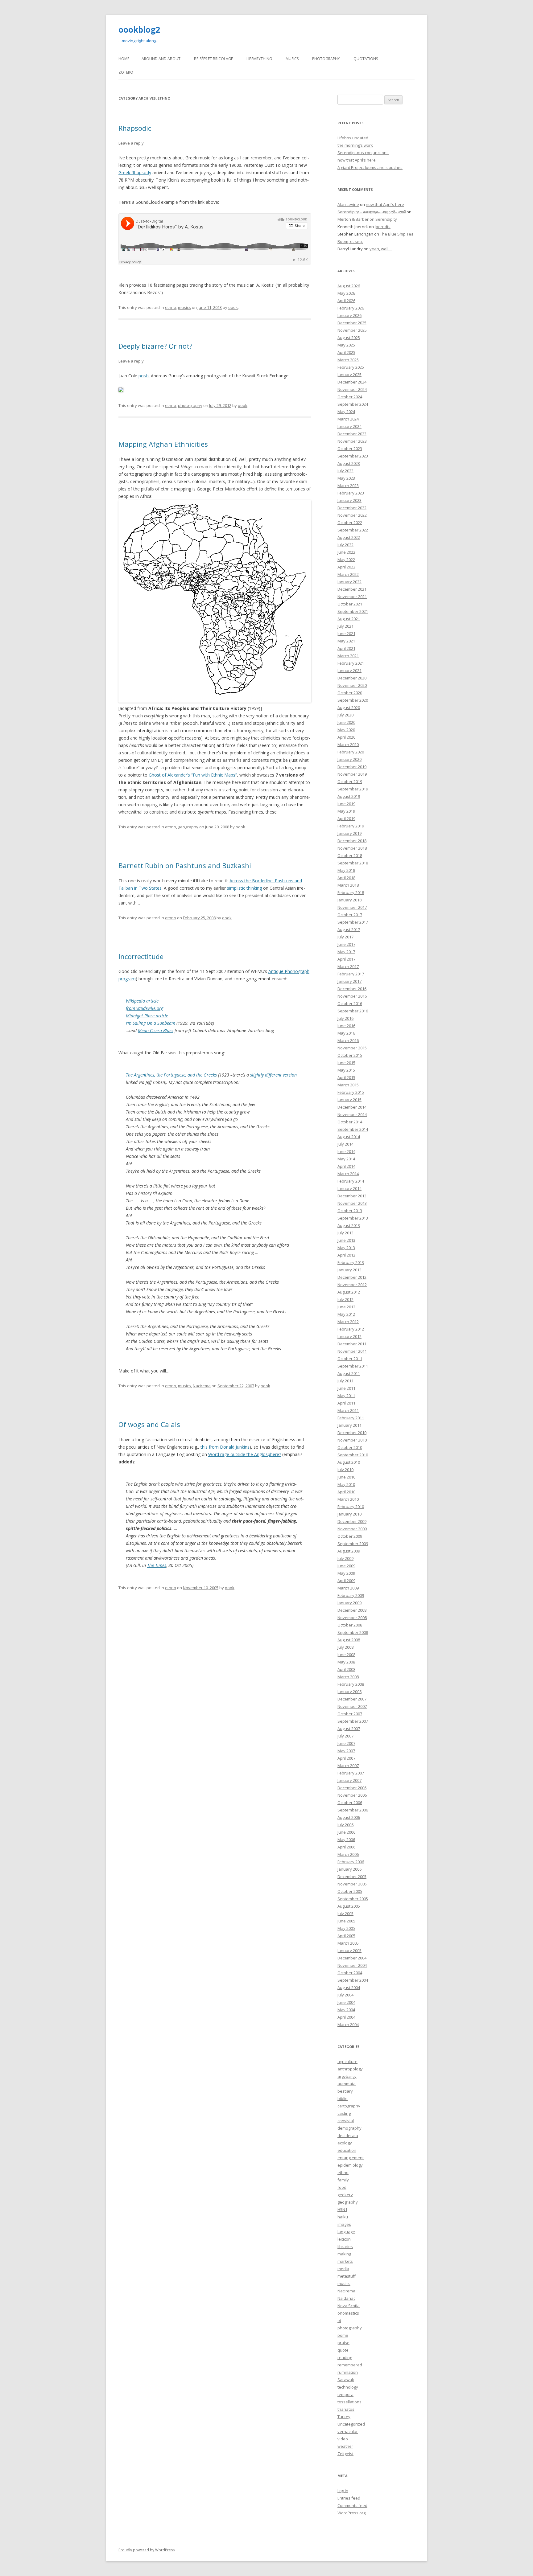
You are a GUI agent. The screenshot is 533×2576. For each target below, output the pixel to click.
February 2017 (351, 974)
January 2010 (349, 1514)
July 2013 (345, 1233)
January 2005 (349, 1950)
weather (345, 2446)
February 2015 (351, 1092)
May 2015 (346, 1070)
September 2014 (353, 1129)
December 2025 (352, 323)
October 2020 (350, 693)
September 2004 (353, 1980)
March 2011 (348, 1410)
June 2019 (346, 804)
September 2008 (353, 1632)
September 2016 (353, 1011)
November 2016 (352, 996)
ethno (171, 307)
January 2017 (349, 981)
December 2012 (352, 1277)
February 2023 (351, 493)
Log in (343, 2491)
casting (344, 2113)
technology (348, 2387)
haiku (343, 2217)
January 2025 (349, 375)
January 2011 (349, 1425)
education (347, 2150)
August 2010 (349, 1462)
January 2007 (349, 1780)
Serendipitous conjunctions (363, 153)
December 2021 (352, 589)
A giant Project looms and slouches (370, 167)
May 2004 (346, 2010)
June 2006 (346, 1832)
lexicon (344, 2239)
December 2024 (352, 382)
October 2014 (350, 1122)
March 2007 (348, 1766)
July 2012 (345, 1299)
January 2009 (349, 1603)
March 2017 (348, 966)
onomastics (348, 2313)
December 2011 (352, 1344)
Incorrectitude (141, 956)
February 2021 (351, 663)
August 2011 (349, 1373)
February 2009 (351, 1595)
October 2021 (350, 604)
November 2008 (352, 1618)
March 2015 (348, 1085)
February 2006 (351, 1862)
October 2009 (350, 1536)
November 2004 (352, 1965)
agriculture (347, 2061)
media (343, 2269)
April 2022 (346, 567)
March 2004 (348, 2024)
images (344, 2224)
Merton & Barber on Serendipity (367, 219)
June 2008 (346, 1655)
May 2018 (346, 870)
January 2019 (349, 833)
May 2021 (346, 641)
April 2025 (346, 352)
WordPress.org (351, 2513)
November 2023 (352, 441)
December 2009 (352, 1521)
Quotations (366, 59)
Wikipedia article (142, 1001)
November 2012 (352, 1285)
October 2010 (350, 1447)
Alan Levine (348, 204)
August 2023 (349, 463)
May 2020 (346, 730)
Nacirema (202, 1386)
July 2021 (345, 626)
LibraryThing (259, 59)
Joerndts (383, 227)
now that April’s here (357, 160)
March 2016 (348, 1040)
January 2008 (349, 1692)
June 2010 (346, 1477)
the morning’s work (355, 145)
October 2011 (350, 1359)
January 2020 (349, 759)
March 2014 (348, 1174)
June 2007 (346, 1743)
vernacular (348, 2431)
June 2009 (346, 1566)
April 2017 (346, 959)
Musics (292, 59)
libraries (345, 2246)
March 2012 (348, 1322)
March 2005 (348, 1943)
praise (343, 2343)
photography (190, 405)
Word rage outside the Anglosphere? (245, 1454)
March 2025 (348, 360)
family (343, 2180)
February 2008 (351, 1684)
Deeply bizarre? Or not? (155, 346)
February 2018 (351, 892)
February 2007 (351, 1773)
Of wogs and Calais (149, 1424)
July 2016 (345, 1018)
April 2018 (346, 878)
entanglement (351, 2158)
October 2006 (350, 1803)
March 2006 (348, 1854)
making (344, 2254)
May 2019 (346, 811)
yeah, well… (381, 249)
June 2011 (346, 1388)
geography (188, 827)
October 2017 (350, 915)
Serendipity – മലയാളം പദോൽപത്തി (372, 212)
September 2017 (353, 922)
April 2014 (346, 1166)
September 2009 (353, 1544)
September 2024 (353, 404)
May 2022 (346, 560)
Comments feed (352, 2505)
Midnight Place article (147, 1016)
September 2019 (353, 789)
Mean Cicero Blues (156, 1030)
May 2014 (346, 1159)
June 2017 (346, 944)
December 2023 (352, 434)
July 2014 (345, 1144)
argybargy (347, 2076)
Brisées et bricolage (213, 59)
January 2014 (349, 1188)
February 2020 (351, 752)
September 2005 (353, 1899)
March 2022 (348, 574)
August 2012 (349, 1292)
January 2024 (349, 426)
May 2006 (346, 1840)
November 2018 (352, 848)
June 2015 (346, 1063)
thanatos (346, 2409)
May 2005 (346, 1928)
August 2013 (349, 1225)
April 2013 (346, 1255)
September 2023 (353, 456)
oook (233, 307)
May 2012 (346, 1314)
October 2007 (350, 1714)
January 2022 (349, 582)
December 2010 (352, 1433)
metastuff (347, 2276)
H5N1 (342, 2209)
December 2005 (352, 1877)
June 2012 (346, 1307)
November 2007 (352, 1706)
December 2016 (352, 989)
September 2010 (353, 1455)
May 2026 (346, 293)
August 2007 (349, 1729)
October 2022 (350, 523)
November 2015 (352, 1048)
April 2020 (346, 737)
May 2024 (346, 412)
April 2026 (346, 301)
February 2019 (351, 826)
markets (345, 2261)
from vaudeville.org (145, 1008)
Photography (326, 59)
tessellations (349, 2402)
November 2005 (352, 1884)
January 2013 (349, 1270)
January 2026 (349, 315)
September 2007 (353, 1721)
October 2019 (350, 781)
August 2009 (349, 1551)
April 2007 (346, 1758)
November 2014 (352, 1114)
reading (345, 2357)
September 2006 (353, 1810)
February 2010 (351, 1507)
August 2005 (349, 1906)
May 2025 (346, 345)
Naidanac (346, 2298)
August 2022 (349, 537)
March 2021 (348, 656)
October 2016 (350, 1003)
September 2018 (353, 863)
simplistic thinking (244, 888)
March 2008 (348, 1677)
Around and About (161, 59)
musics (184, 307)
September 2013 (353, 1218)
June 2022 (346, 552)
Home (124, 59)
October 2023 (350, 449)
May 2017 (346, 952)
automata (347, 2084)
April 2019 (346, 818)
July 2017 (345, 937)
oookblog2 (139, 30)
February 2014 (351, 1181)
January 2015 (349, 1100)
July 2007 (345, 1736)
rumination (348, 2372)
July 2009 (345, 1558)
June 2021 (346, 634)
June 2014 (346, 1151)
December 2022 (352, 508)
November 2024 (352, 389)
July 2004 (345, 1995)
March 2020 (348, 744)
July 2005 (345, 1914)
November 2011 (352, 1351)
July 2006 (345, 1825)
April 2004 (346, 2017)
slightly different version (273, 1075)
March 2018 (348, 885)
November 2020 (352, 685)
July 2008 (345, 1647)
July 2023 (345, 471)
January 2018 (349, 900)
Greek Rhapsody (135, 172)
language (346, 2232)
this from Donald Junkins (225, 1447)
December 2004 (352, 1958)
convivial (346, 2121)
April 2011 (346, 1403)
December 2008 (352, 1610)
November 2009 (352, 1529)
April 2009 (346, 1581)
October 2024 (350, 397)
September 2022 (353, 530)
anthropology (350, 2069)
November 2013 (352, 1203)
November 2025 (352, 330)
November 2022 (352, 515)
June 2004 (346, 2002)
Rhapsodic (135, 128)
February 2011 (351, 1418)
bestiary (345, 2091)
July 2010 (345, 1470)
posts (144, 376)
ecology (345, 2143)
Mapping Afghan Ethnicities (163, 444)
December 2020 (352, 678)
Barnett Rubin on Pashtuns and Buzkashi (185, 865)
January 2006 (349, 1869)
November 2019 (352, 774)
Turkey (344, 2417)
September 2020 (353, 700)
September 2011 (353, 1366)
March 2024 (348, 419)
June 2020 (346, 722)
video (343, 2439)
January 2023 (349, 500)
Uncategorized (351, 2424)
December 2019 (352, 767)
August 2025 (349, 338)
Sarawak (346, 2380)
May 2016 (346, 1033)
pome (343, 2335)
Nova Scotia (349, 2306)
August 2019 (349, 796)
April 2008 (346, 1669)
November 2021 (352, 597)
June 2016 (346, 1026)
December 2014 (352, 1107)
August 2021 (349, 619)
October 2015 (350, 1055)
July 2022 (345, 545)
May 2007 (346, 1751)
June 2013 (346, 1240)
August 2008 (349, 1640)
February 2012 (351, 1329)
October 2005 (350, 1891)
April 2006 (346, 1847)
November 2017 (352, 907)
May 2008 (346, 1662)
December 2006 (352, 1788)
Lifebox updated (353, 138)
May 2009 (346, 1573)
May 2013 (346, 1248)
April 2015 (346, 1077)
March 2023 (348, 486)
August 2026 (349, 286)
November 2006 (352, 1795)
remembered (350, 2365)
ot (339, 2320)
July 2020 (345, 715)
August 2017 (349, 929)
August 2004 (349, 1987)
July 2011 (345, 1381)
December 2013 (352, 1196)
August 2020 (349, 708)
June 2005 (346, 1921)
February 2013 (351, 1262)
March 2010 (348, 1499)
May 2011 (346, 1396)
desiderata (348, 2135)
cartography (349, 2106)
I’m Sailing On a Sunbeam (151, 1023)
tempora (345, 2394)
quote (343, 2350)
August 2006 (349, 1817)
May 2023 (346, 478)
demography (349, 2128)
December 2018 (352, 841)
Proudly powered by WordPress (147, 2550)
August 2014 (349, 1137)
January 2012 (349, 1336)
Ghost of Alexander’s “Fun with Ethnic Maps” (193, 775)
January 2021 (349, 671)
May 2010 (346, 1484)
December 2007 (352, 1699)
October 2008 (350, 1625)
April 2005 (346, 1936)
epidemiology (350, 2165)
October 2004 (350, 1973)
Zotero (126, 72)
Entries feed (349, 2498)
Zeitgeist (345, 2454)
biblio (343, 2098)
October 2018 (350, 855)
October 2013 (350, 1211)
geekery (345, 2195)
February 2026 (351, 308)
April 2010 (346, 1492)
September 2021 (353, 611)
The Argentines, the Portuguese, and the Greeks (171, 1075)
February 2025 (351, 367)
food (342, 2187)
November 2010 (352, 1440)
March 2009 (348, 1588)
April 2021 (346, 648)
